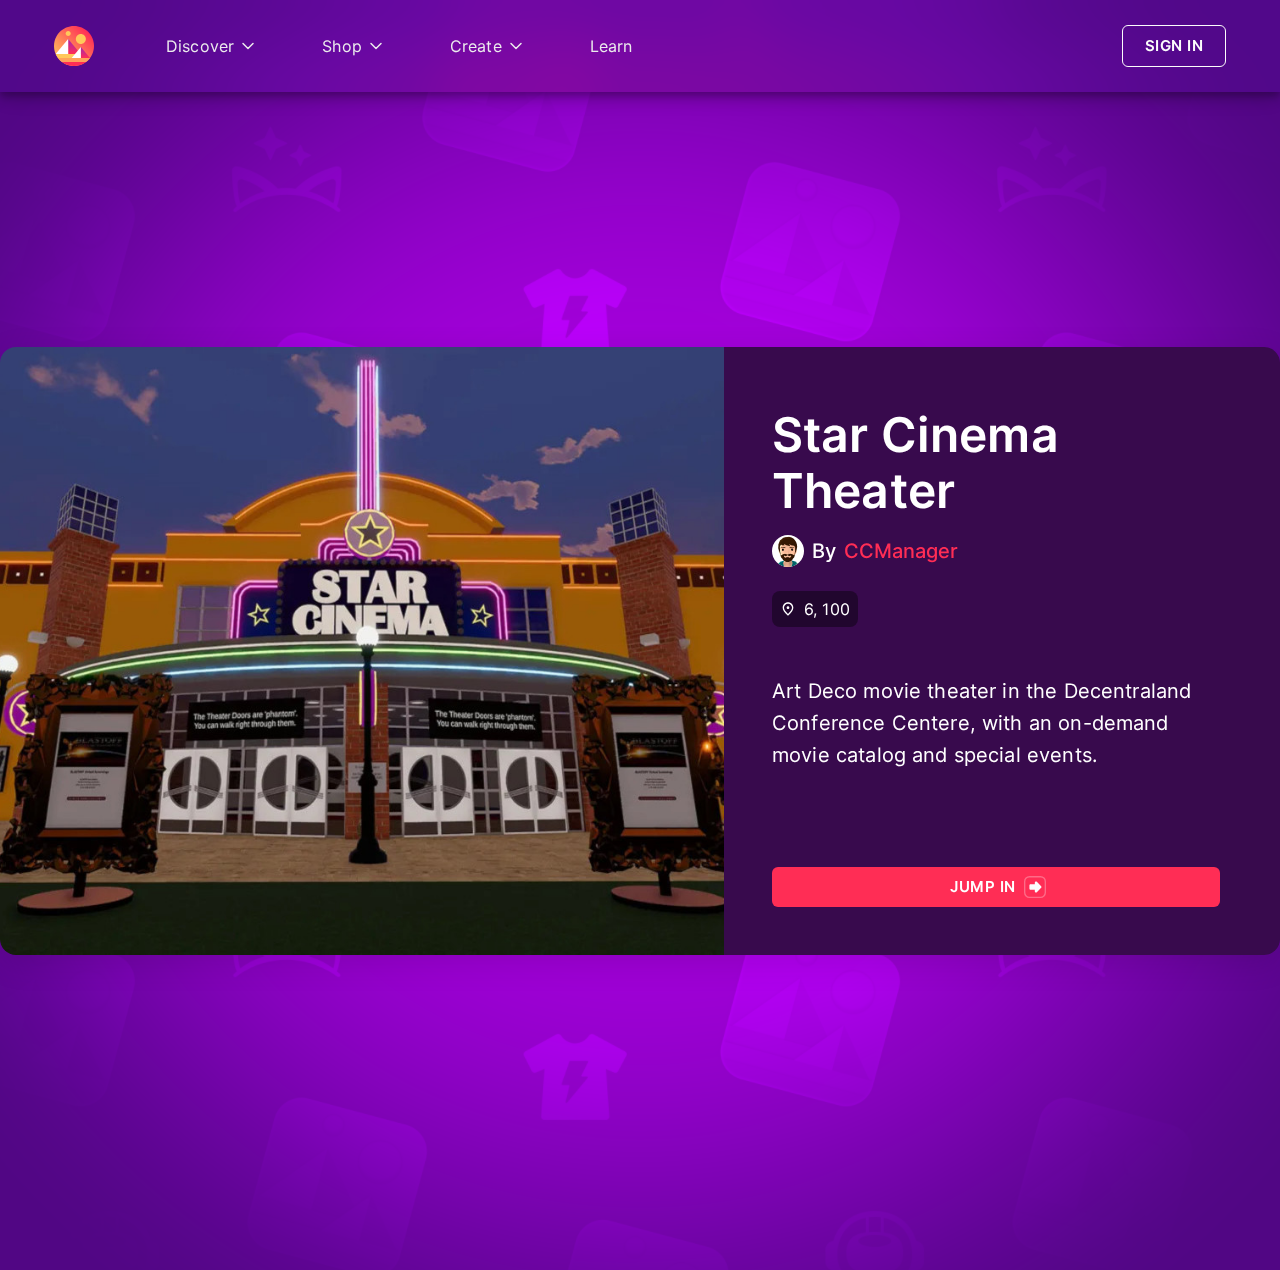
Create (476, 46)
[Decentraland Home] (74, 46)
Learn (611, 46)
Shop (342, 46)
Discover (200, 46)
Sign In (1174, 45)
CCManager (901, 551)
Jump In (982, 886)
